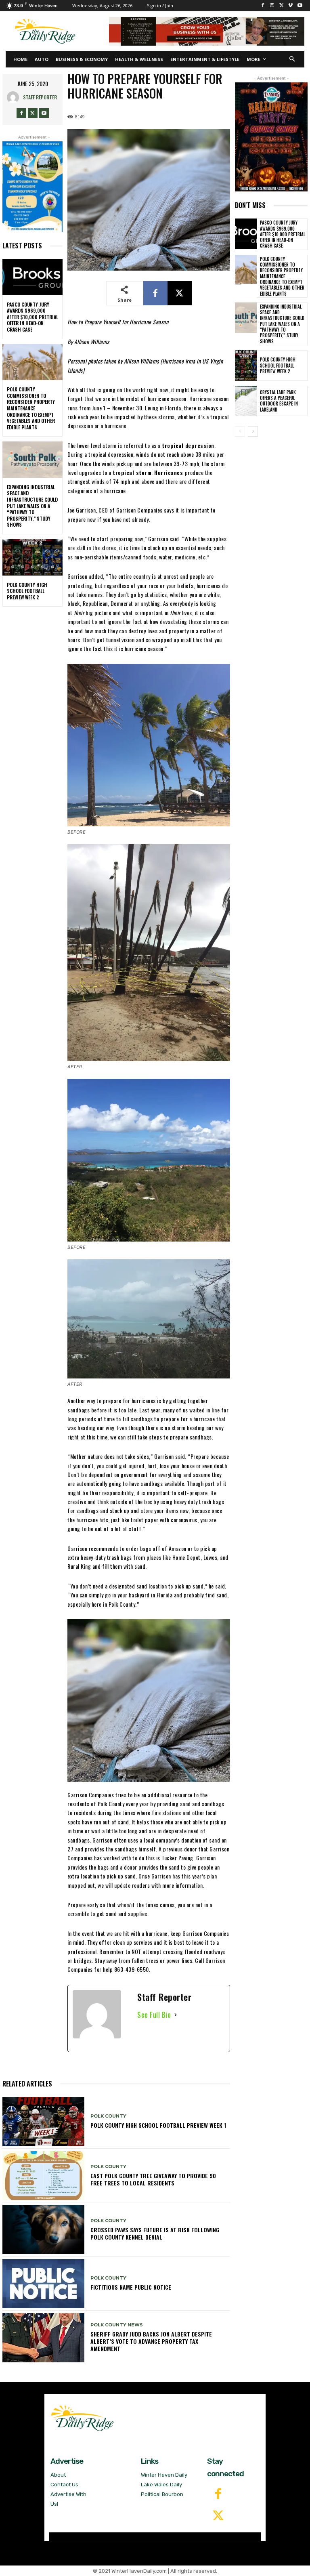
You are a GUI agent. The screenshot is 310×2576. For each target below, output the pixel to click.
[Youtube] (300, 6)
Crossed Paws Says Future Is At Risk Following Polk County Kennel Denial (155, 2233)
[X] (282, 6)
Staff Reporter (40, 97)
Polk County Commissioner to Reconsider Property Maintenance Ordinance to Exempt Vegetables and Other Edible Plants (31, 408)
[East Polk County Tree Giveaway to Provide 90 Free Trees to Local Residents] (43, 2176)
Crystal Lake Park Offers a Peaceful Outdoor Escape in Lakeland (279, 401)
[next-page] (253, 431)
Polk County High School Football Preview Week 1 (158, 2125)
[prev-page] (240, 431)
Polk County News (117, 2325)
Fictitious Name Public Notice (131, 2287)
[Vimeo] (290, 6)
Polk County (108, 2116)
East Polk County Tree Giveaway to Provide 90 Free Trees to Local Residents (153, 2179)
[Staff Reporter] (15, 97)
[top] (207, 31)
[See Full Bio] (176, 2015)
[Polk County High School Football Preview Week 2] (32, 557)
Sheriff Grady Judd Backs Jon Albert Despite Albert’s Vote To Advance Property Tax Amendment (151, 2341)
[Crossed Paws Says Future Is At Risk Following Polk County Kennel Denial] (43, 2229)
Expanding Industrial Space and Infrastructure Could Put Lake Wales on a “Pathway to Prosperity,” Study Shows (32, 506)
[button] (292, 60)
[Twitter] (218, 2516)
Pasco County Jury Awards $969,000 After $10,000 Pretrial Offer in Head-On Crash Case (32, 317)
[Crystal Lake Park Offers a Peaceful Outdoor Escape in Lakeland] (246, 401)
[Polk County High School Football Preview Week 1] (43, 2122)
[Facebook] (263, 6)
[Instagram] (272, 6)
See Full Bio (154, 2015)
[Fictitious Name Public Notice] (43, 2284)
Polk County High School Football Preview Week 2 (27, 591)
